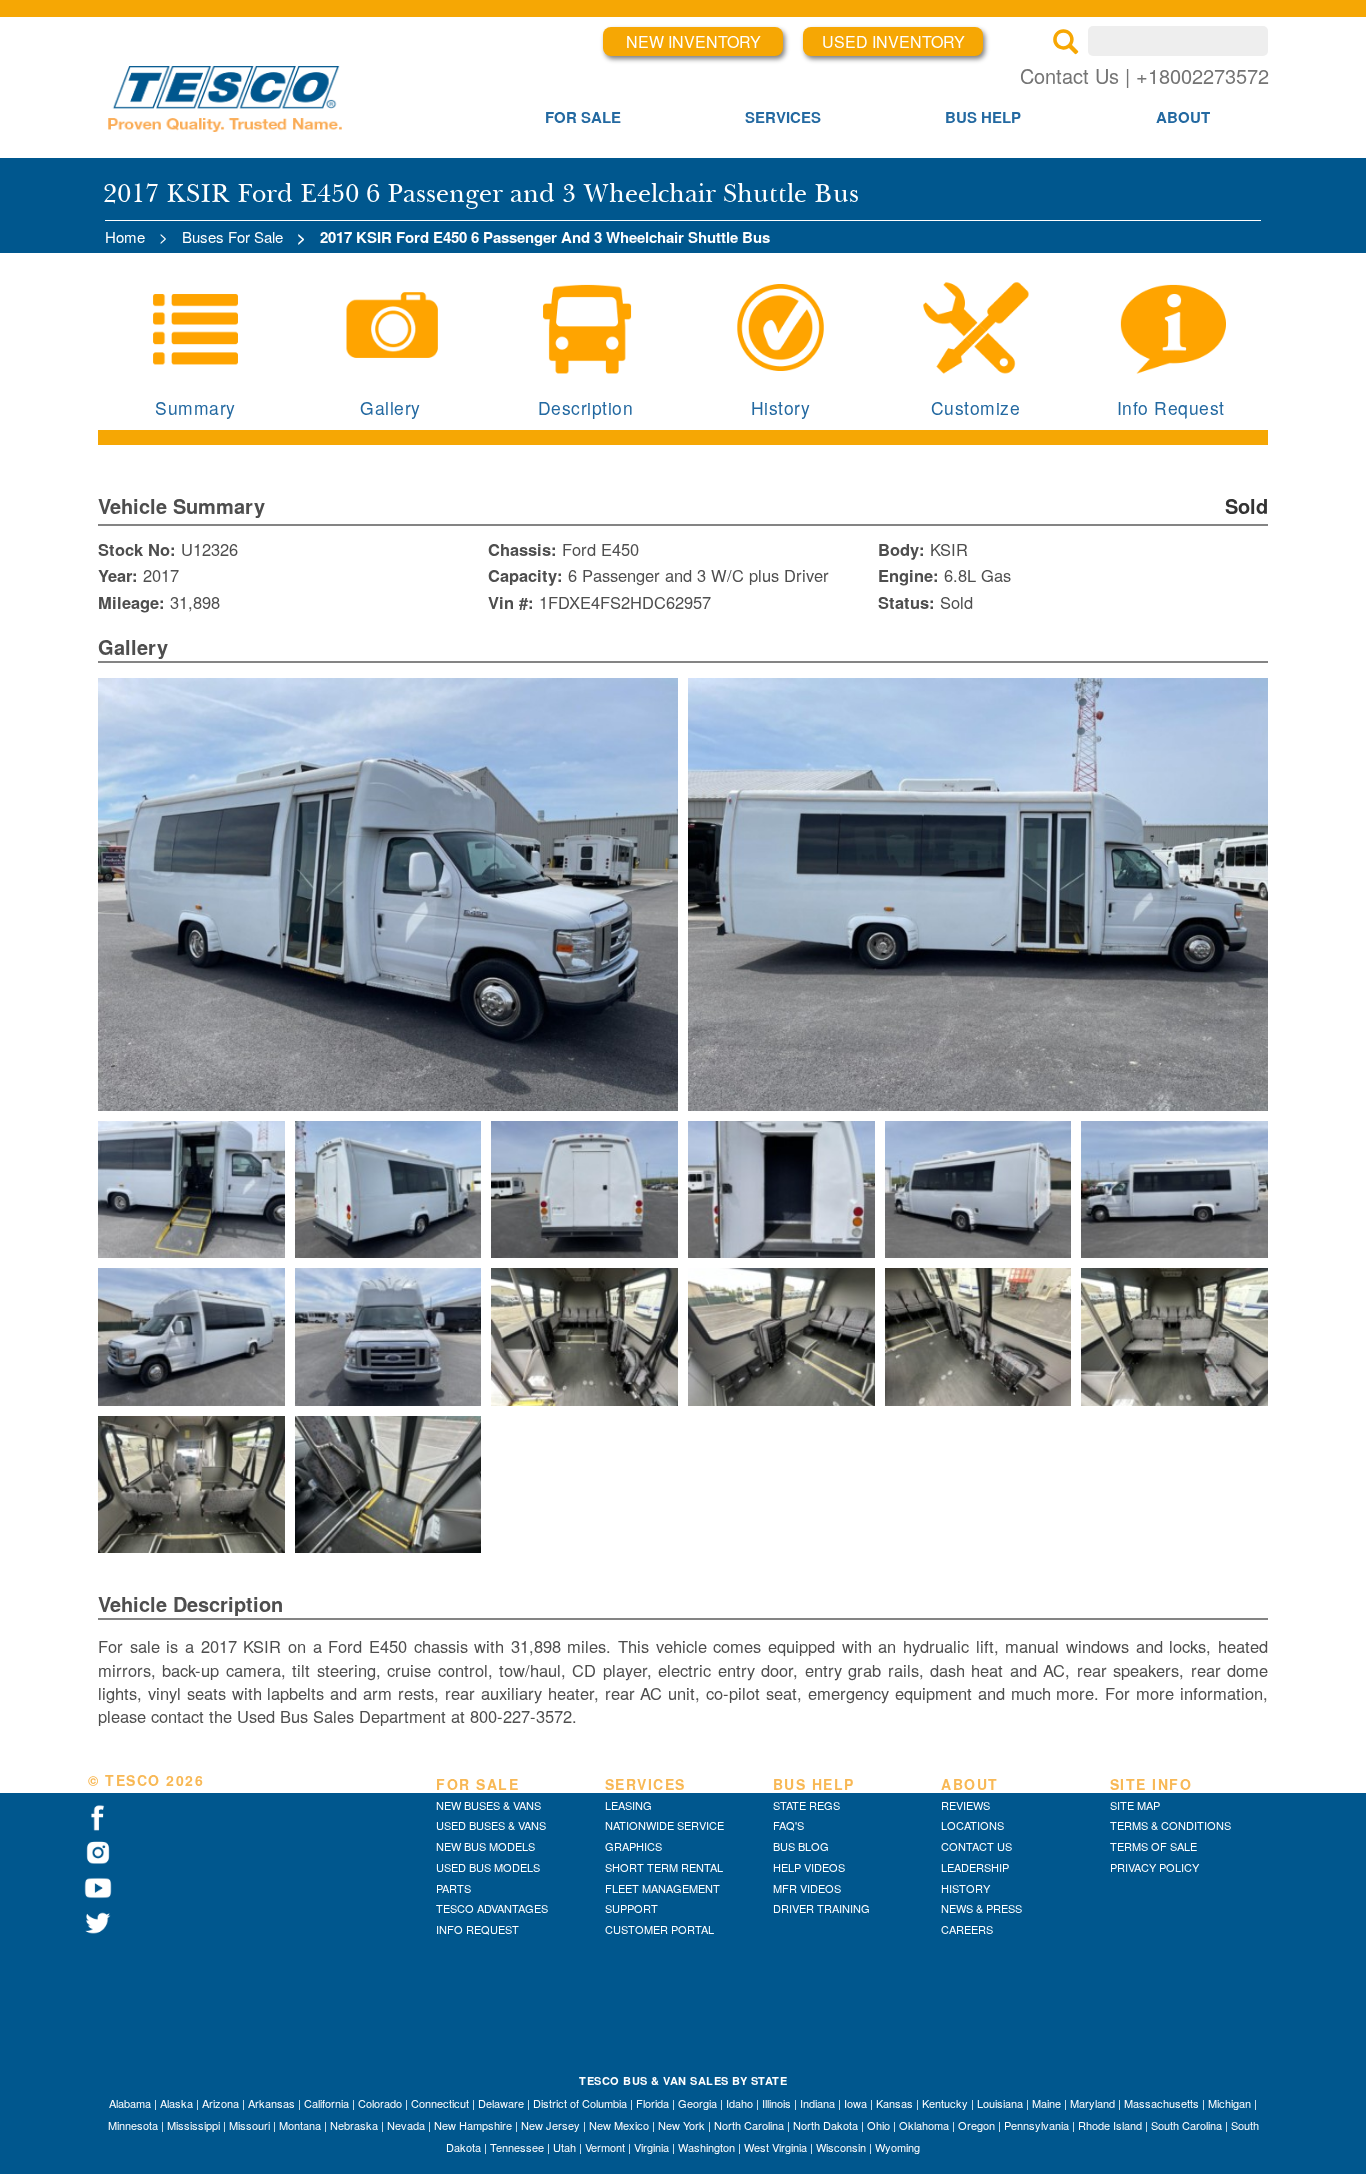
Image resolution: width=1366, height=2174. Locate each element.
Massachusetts (1161, 2103)
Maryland (1092, 2103)
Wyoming (897, 2147)
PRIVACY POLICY (1154, 1867)
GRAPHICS (633, 1846)
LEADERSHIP (975, 1867)
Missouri (249, 2125)
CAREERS (967, 1929)
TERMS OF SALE (1153, 1846)
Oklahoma (924, 2125)
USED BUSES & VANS (491, 1825)
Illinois (776, 2103)
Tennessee (517, 2147)
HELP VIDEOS (809, 1867)
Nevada (406, 2125)
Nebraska (354, 2125)
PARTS (453, 1888)
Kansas (894, 2103)
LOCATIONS (972, 1825)
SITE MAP (1135, 1805)
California (326, 2103)
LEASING (628, 1805)
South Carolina (1186, 2125)
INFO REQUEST (477, 1929)
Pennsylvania (1036, 2125)
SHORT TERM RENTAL (664, 1867)
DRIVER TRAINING (821, 1908)
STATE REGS (806, 1805)
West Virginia (775, 2147)
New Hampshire (473, 2125)
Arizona (220, 2103)
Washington (706, 2147)
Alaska (176, 2103)
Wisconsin (841, 2147)
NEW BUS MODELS (485, 1846)
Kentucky (945, 2103)
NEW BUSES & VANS (488, 1805)
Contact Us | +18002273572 (1144, 75)
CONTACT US (976, 1846)
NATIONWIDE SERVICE (664, 1825)
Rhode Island (1110, 2125)
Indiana (817, 2103)
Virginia (651, 2147)
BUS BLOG (801, 1846)
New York (681, 2125)
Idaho (739, 2103)
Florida (652, 2103)
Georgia (697, 2103)
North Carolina (749, 2125)
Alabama (130, 2103)
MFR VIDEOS (807, 1888)
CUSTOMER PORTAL (659, 1929)
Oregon (976, 2125)
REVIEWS (965, 1805)
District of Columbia (580, 2103)
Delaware (501, 2103)
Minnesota (133, 2125)
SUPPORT (631, 1908)
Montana (300, 2125)
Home (125, 236)
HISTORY (965, 1888)
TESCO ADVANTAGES (492, 1908)
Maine (1046, 2103)
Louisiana (1000, 2103)
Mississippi (193, 2125)
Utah (564, 2147)
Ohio (878, 2125)
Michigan (1229, 2103)
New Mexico (619, 2125)
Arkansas (271, 2103)
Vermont (605, 2147)
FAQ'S (788, 1825)
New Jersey (550, 2125)
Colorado (380, 2103)
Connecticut (440, 2103)
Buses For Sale (232, 236)
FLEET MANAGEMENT (662, 1888)
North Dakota (825, 2125)
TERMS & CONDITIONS (1170, 1825)
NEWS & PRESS (981, 1908)
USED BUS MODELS (488, 1867)
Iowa (855, 2103)
